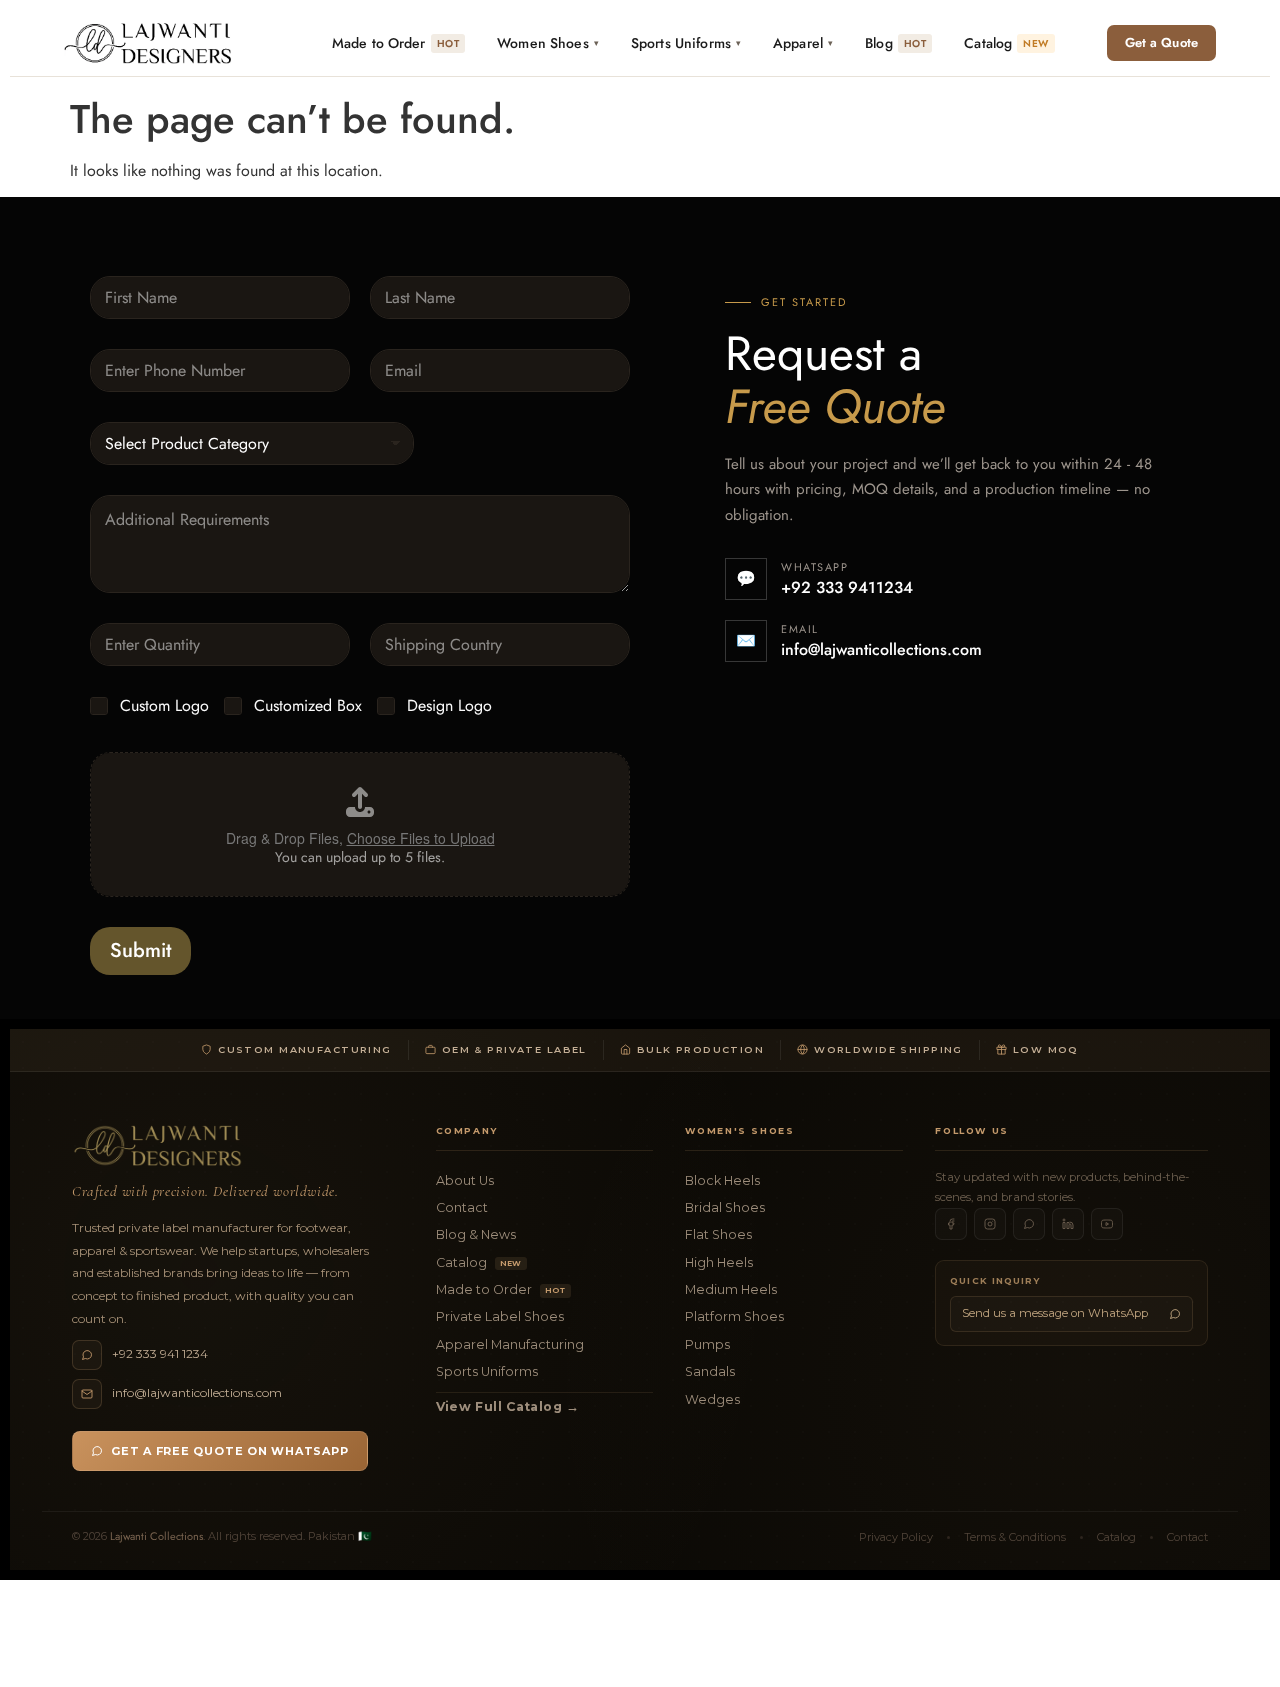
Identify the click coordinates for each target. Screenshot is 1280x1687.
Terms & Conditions (1015, 1537)
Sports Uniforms (487, 1371)
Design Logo (449, 706)
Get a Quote (1161, 42)
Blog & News (476, 1234)
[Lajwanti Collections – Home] (152, 43)
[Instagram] (990, 1224)
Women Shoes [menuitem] (548, 43)
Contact (462, 1207)
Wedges (712, 1399)
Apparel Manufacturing (510, 1344)
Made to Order (501, 1289)
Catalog (479, 1262)
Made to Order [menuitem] (395, 43)
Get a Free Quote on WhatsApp (230, 1451)
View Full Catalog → (508, 1406)
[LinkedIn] (1068, 1224)
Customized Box (308, 706)
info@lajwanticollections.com (881, 649)
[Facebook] (951, 1224)
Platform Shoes (734, 1316)
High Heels (719, 1262)
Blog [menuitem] (895, 43)
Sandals (710, 1371)
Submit (140, 950)
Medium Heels (731, 1289)
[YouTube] (1107, 1224)
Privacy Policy (896, 1537)
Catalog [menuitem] (1006, 43)
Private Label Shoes (500, 1316)
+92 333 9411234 (847, 587)
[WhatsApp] (1029, 1224)
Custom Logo (164, 706)
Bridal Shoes (725, 1207)
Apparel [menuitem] (803, 43)
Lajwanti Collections (156, 1536)
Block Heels (722, 1180)
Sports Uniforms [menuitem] (686, 43)
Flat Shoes (718, 1234)
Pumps (707, 1344)
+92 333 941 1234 (160, 1353)
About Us (465, 1180)
